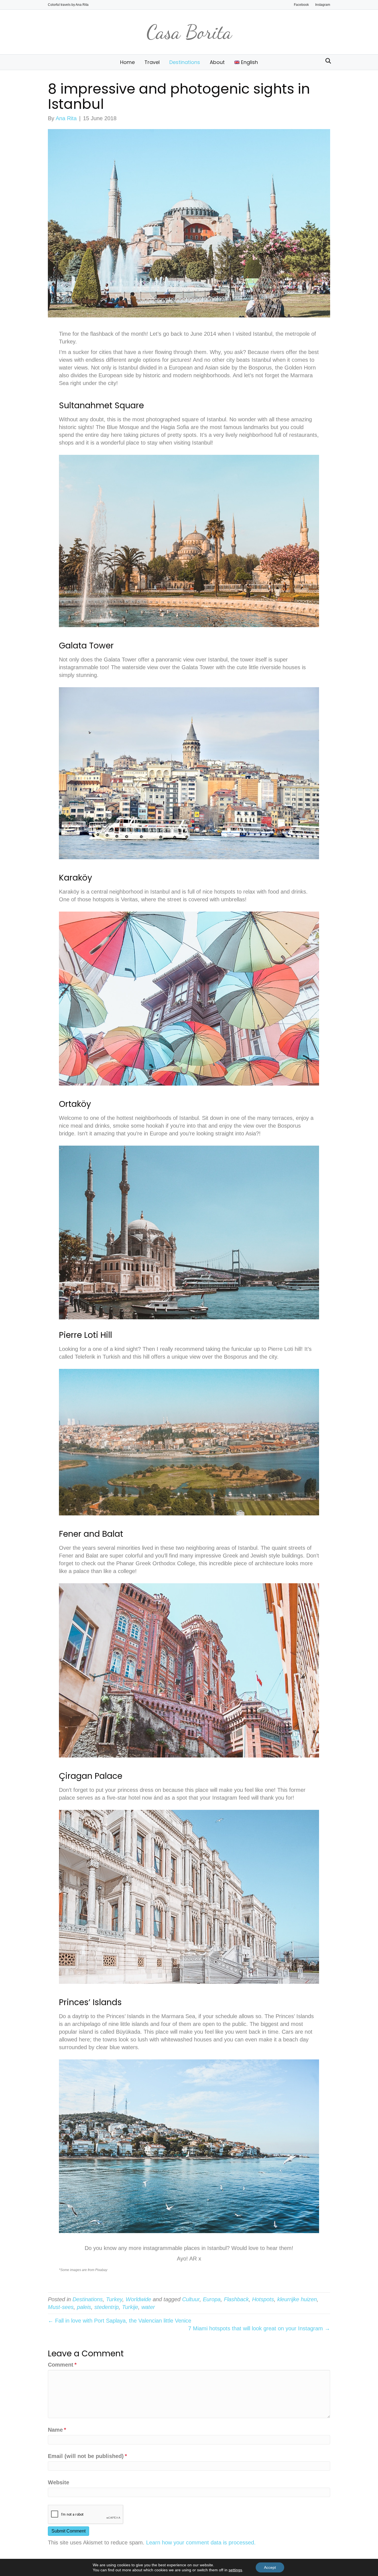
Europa (212, 2299)
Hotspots (263, 2299)
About (217, 62)
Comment (62, 2365)
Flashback (236, 2299)
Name (57, 2430)
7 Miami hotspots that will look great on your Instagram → (259, 2328)
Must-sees (61, 2307)
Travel (152, 62)
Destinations (185, 62)
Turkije (130, 2307)
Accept (270, 2567)
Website (59, 2482)
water (148, 2307)
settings (235, 2570)
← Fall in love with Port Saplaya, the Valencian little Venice (120, 2321)
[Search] (327, 61)
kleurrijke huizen (297, 2299)
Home (127, 62)
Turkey (114, 2299)
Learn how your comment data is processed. (201, 2542)
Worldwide (138, 2299)
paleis (84, 2307)
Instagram (323, 5)
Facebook (301, 5)
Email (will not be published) (87, 2456)
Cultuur (191, 2299)
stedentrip (107, 2307)
